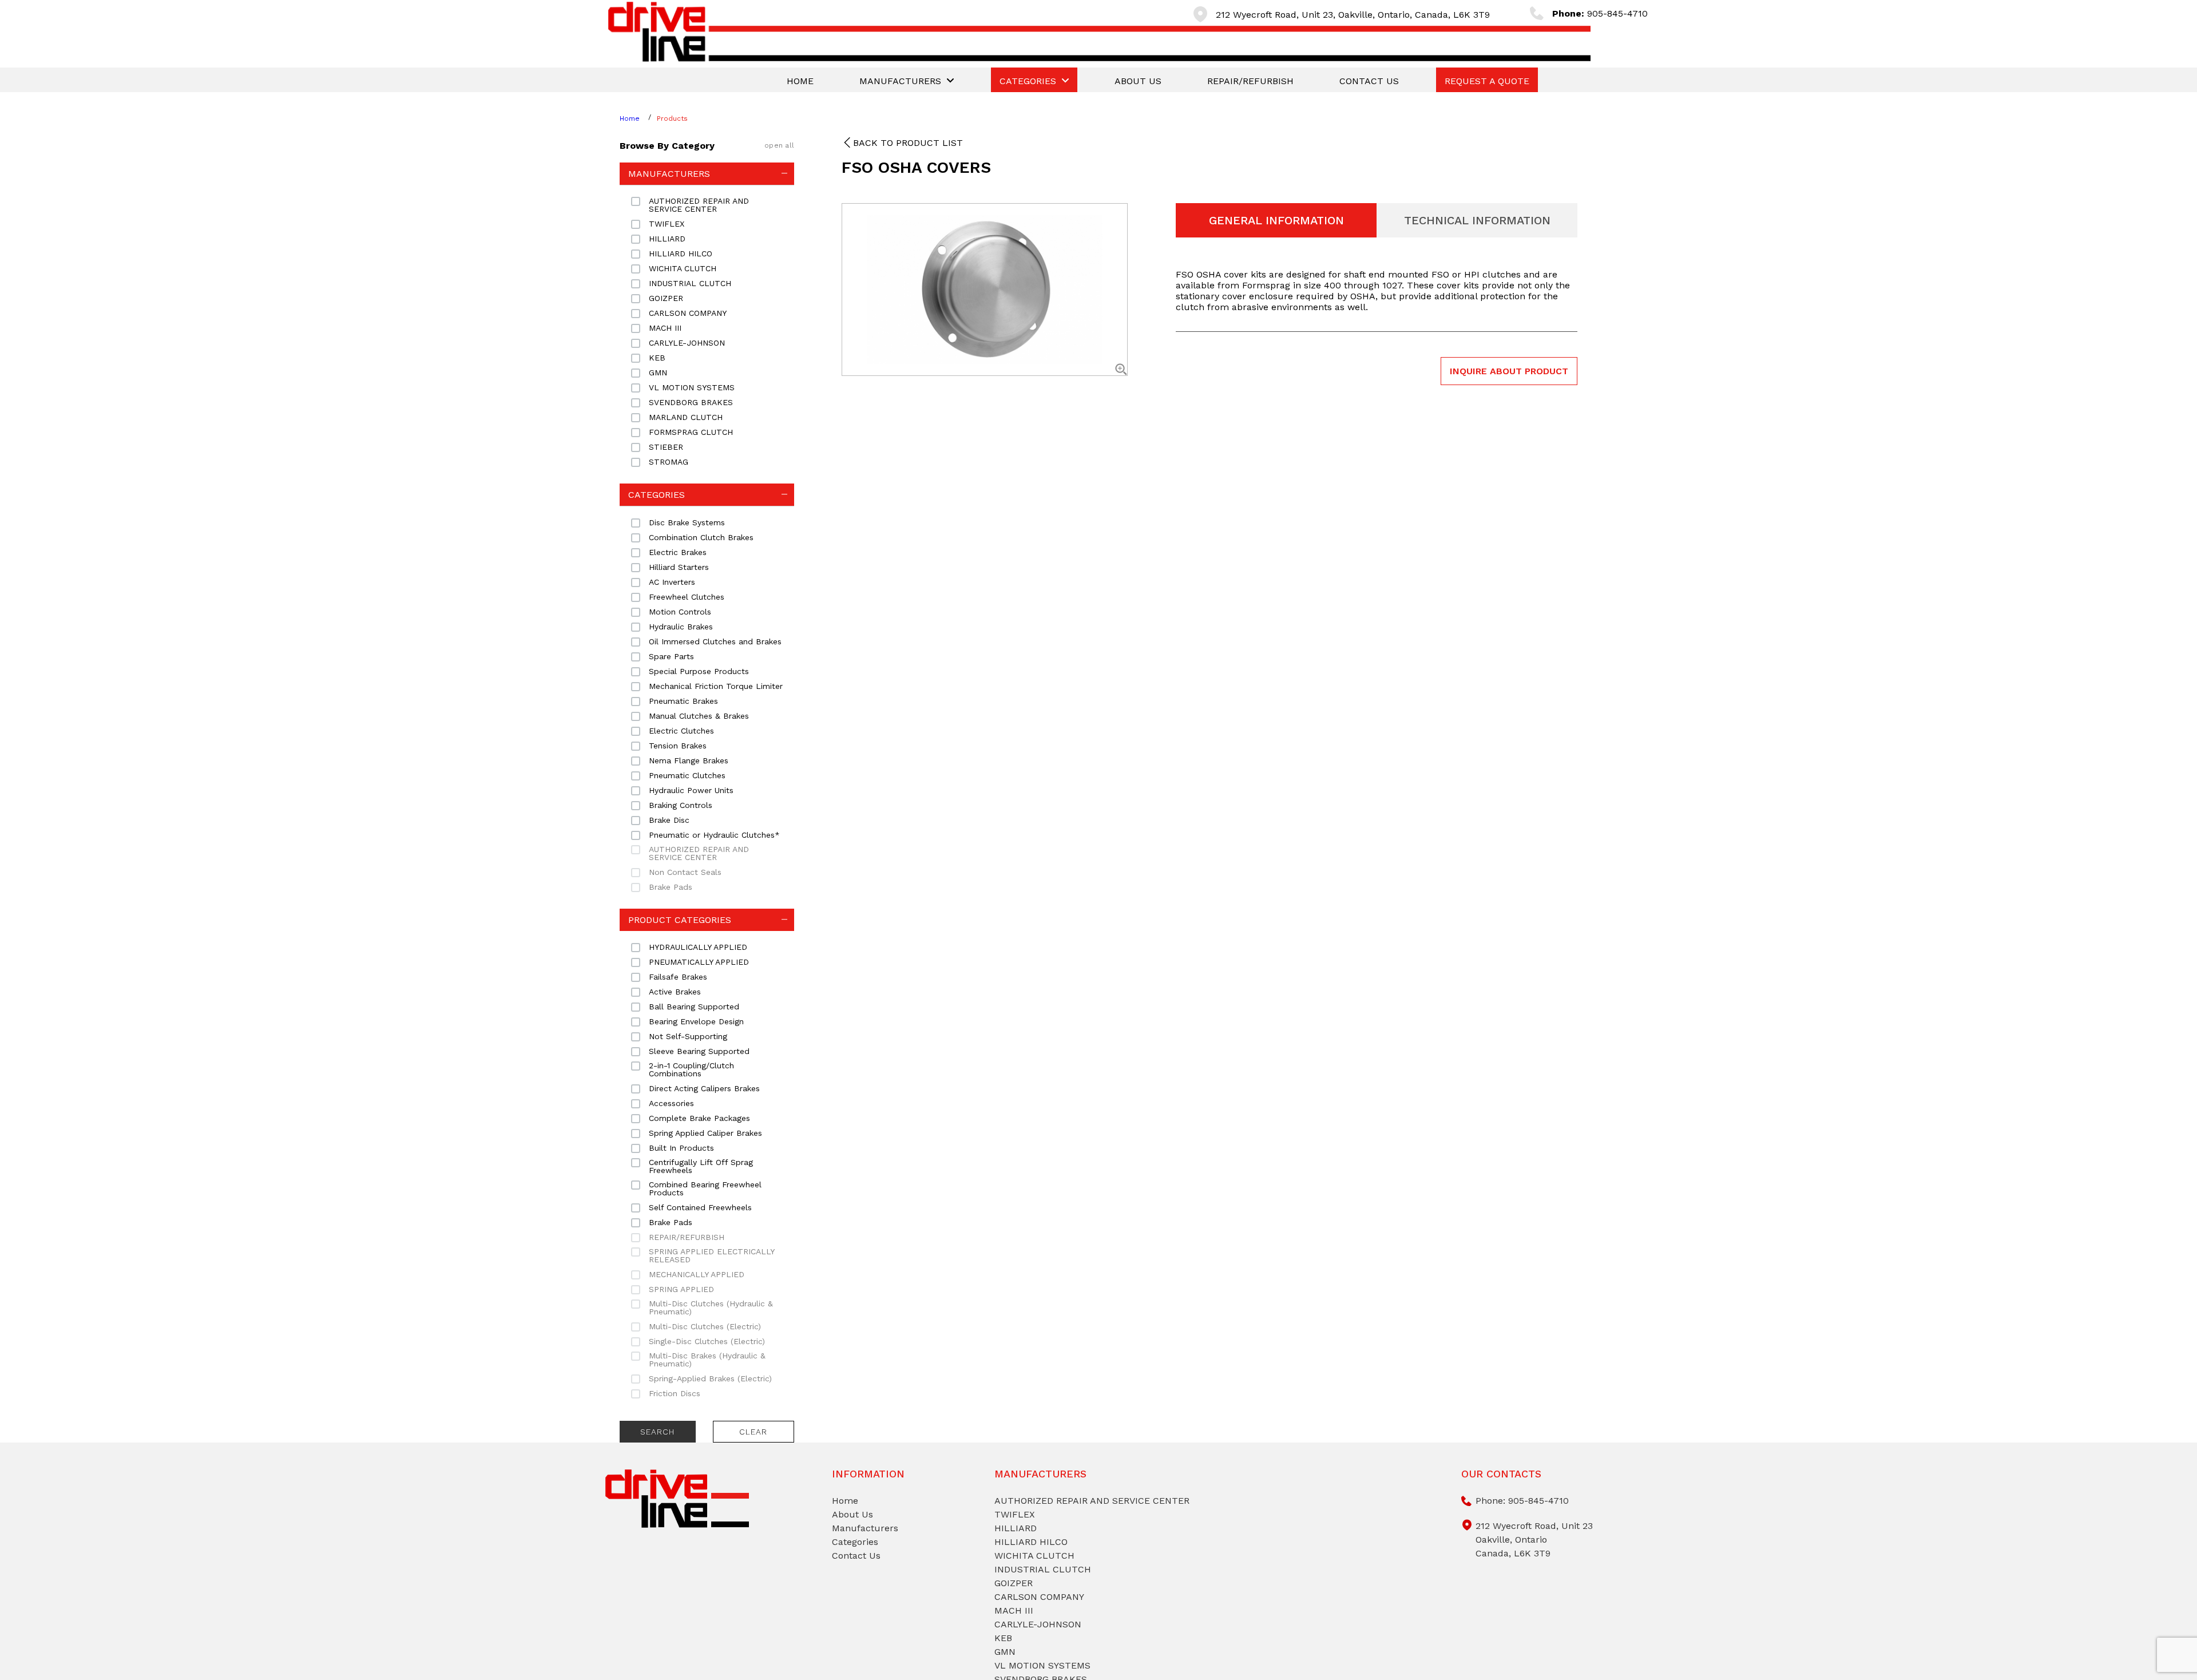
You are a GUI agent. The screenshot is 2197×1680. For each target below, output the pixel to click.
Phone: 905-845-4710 (1522, 1501)
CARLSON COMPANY (1039, 1597)
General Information (1276, 220)
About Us (852, 1514)
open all (779, 145)
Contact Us (856, 1556)
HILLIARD (1016, 1528)
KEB (1003, 1638)
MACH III (1014, 1610)
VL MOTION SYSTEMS (1042, 1665)
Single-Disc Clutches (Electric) (707, 1341)
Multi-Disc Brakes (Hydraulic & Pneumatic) (707, 1360)
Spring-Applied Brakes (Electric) (710, 1378)
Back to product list (908, 143)
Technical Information (1477, 220)
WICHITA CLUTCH (1034, 1556)
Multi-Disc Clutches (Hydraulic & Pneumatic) (711, 1307)
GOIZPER (1014, 1583)
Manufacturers (865, 1528)
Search (658, 1432)
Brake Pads (671, 887)
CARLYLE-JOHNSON (1038, 1624)
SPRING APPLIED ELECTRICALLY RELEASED (711, 1255)
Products (672, 118)
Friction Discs (675, 1393)
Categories (855, 1542)
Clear (754, 1432)
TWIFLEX (1015, 1514)
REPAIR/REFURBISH (687, 1237)
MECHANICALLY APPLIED (697, 1274)
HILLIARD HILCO (1031, 1542)
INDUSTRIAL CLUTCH (1043, 1569)
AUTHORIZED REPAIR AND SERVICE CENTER (699, 853)
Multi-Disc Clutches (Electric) (705, 1326)
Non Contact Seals (685, 872)
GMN (1005, 1652)
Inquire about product (1509, 371)
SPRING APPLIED (681, 1289)
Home (630, 118)
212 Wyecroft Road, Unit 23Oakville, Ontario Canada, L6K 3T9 (1534, 1540)
